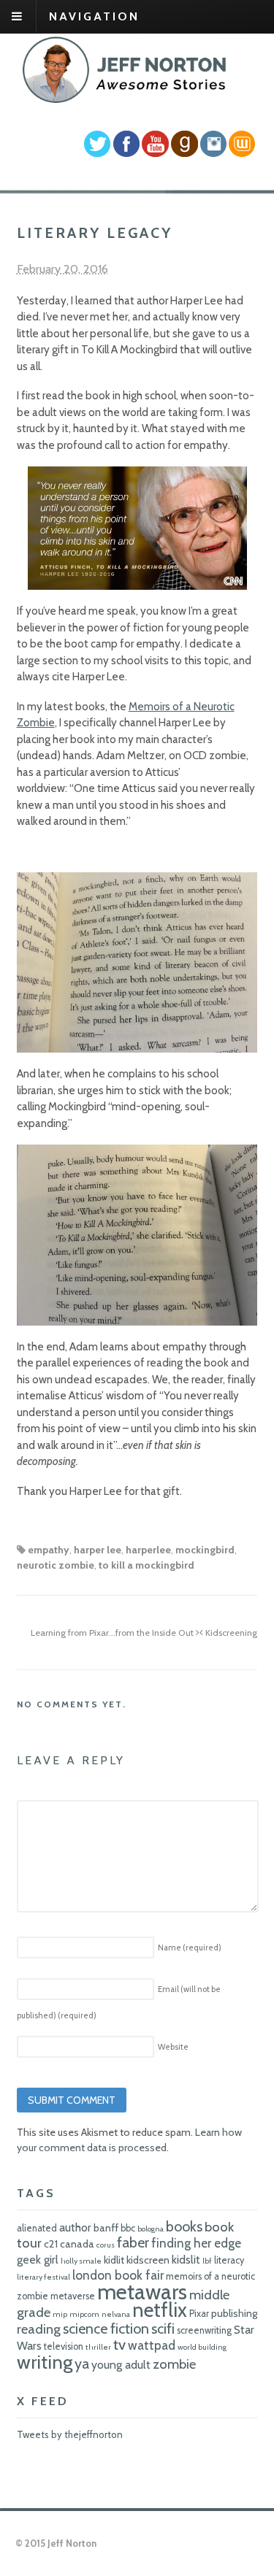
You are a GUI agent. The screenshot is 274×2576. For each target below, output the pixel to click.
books (184, 2226)
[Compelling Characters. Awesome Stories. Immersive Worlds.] (126, 101)
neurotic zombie (56, 1565)
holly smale (81, 2261)
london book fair (118, 2275)
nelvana (116, 2314)
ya (82, 2364)
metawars (142, 2292)
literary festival (43, 2277)
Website (173, 2047)
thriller (98, 2347)
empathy (49, 1550)
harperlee (148, 1550)
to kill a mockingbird (146, 1565)
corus (106, 2245)
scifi (163, 2329)
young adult (121, 2365)
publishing (234, 2313)
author (75, 2227)
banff (106, 2228)
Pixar (199, 2314)
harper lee (98, 1550)
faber (133, 2242)
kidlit (114, 2260)
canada (77, 2244)
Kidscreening (230, 1633)
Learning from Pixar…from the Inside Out (113, 1633)
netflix (160, 2310)
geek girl (38, 2260)
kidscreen (148, 2260)
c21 (51, 2244)
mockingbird (205, 1550)
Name (190, 1948)
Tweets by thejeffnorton (70, 2434)
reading (39, 2329)
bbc (128, 2228)
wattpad (152, 2345)
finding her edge (196, 2243)
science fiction (106, 2329)
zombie (174, 2364)
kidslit (186, 2260)
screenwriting (204, 2330)
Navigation (94, 16)
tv (119, 2344)
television (64, 2346)
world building (202, 2347)
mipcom (84, 2314)
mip (60, 2314)
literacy (229, 2260)
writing (45, 2362)
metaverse (73, 2296)
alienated (37, 2228)
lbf (207, 2261)
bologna (151, 2229)
